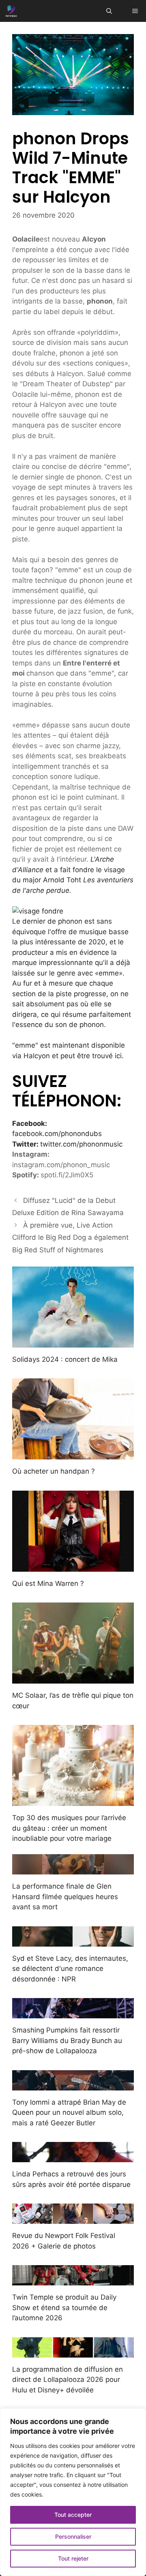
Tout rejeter (73, 2558)
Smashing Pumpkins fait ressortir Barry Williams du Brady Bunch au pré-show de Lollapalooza (67, 2040)
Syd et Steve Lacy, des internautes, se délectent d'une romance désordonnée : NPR (70, 1969)
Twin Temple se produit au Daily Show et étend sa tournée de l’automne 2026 (64, 2307)
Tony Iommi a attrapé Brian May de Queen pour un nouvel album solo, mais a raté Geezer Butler (69, 2113)
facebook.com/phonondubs (57, 1134)
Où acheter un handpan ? (54, 1471)
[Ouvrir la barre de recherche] (109, 11)
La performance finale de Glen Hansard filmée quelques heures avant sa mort (65, 1897)
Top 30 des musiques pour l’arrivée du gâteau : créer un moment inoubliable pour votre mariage (69, 1828)
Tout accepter (73, 2515)
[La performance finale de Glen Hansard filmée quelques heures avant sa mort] (73, 1869)
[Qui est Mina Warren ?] (73, 1566)
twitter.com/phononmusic (81, 1144)
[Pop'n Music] (11, 11)
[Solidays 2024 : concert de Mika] (73, 1342)
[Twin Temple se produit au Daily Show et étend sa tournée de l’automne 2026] (73, 2280)
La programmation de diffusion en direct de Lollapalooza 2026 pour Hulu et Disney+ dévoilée (68, 2380)
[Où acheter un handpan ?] (73, 1454)
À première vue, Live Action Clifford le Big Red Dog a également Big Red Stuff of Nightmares (70, 1238)
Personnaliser (73, 2536)
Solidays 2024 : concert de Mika (65, 1359)
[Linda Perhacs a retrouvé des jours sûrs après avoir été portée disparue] (73, 2157)
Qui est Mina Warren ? (48, 1583)
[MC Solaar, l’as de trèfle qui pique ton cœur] (73, 1678)
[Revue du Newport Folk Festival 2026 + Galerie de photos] (73, 2219)
